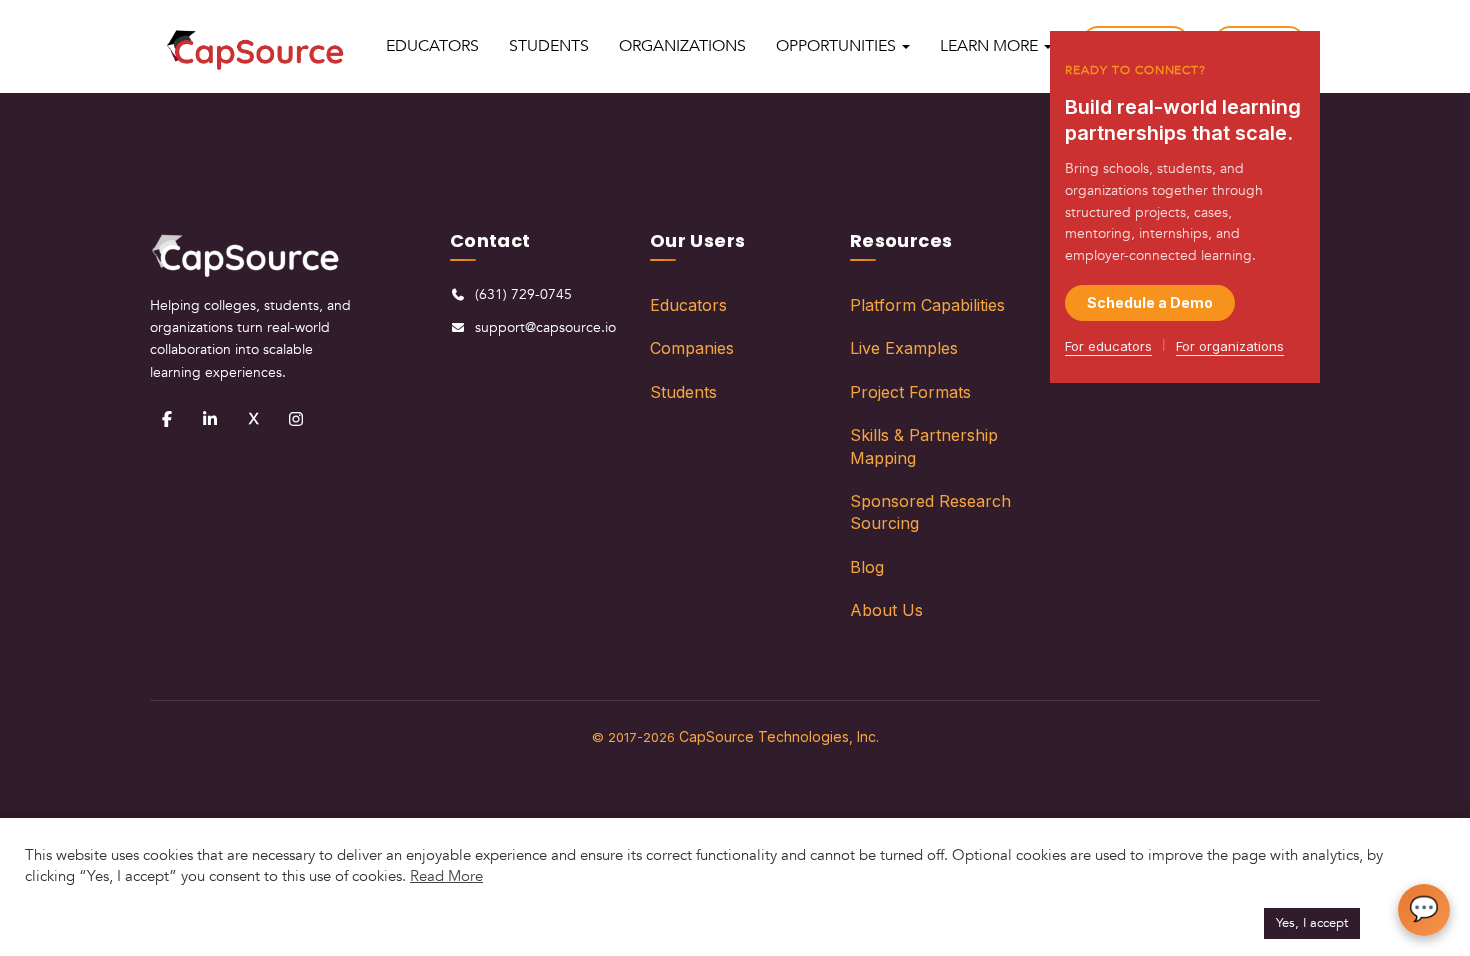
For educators (1108, 346)
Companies (692, 348)
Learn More (991, 46)
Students (683, 392)
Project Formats (910, 392)
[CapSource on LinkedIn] (210, 419)
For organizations (1230, 346)
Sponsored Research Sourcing (930, 512)
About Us (886, 610)
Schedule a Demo (1150, 302)
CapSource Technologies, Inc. (779, 736)
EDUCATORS (432, 46)
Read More (446, 876)
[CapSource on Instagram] (296, 419)
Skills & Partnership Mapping (924, 446)
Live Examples (904, 348)
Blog (867, 567)
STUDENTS (549, 46)
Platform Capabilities (927, 305)
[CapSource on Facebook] (167, 419)
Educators (688, 305)
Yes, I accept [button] (1312, 923)
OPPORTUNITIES (838, 46)
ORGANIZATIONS (682, 46)
